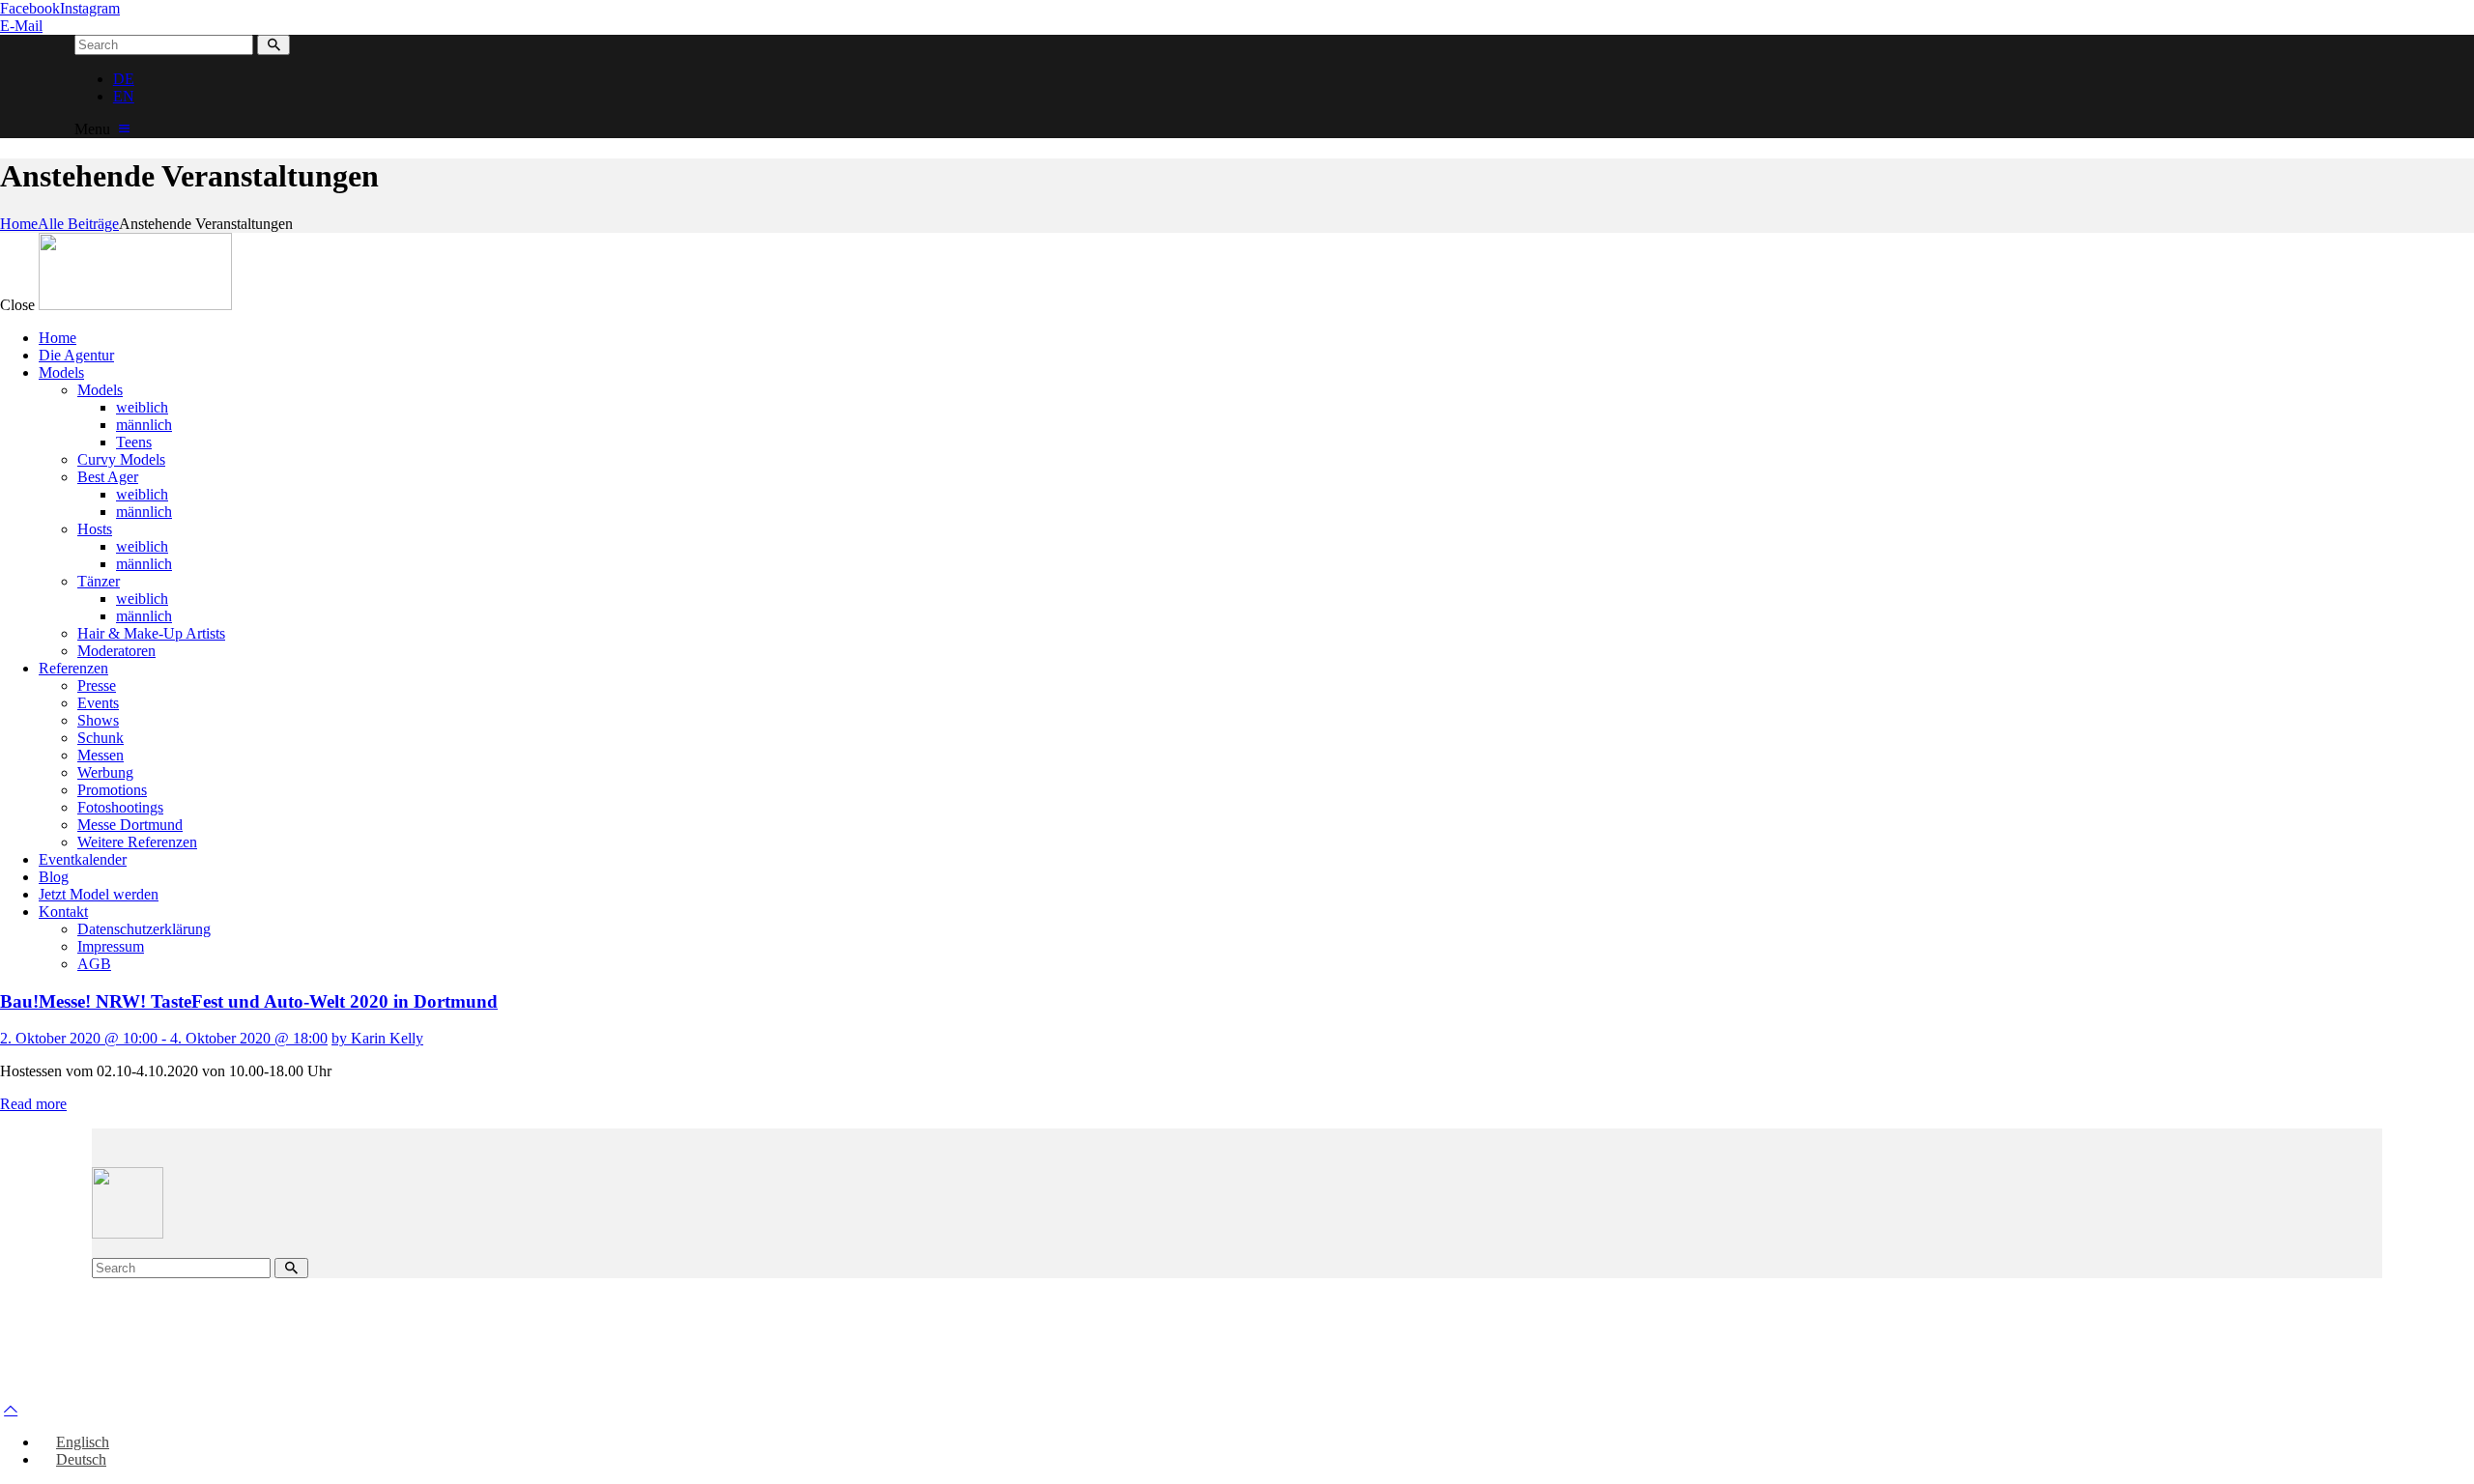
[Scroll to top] (11, 1409)
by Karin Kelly (377, 1038)
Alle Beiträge (78, 224)
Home (19, 224)
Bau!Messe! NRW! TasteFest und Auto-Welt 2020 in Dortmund (249, 1001)
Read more (33, 1104)
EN (124, 96)
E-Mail (21, 26)
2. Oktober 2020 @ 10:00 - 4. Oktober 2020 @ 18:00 (164, 1038)
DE (124, 79)
